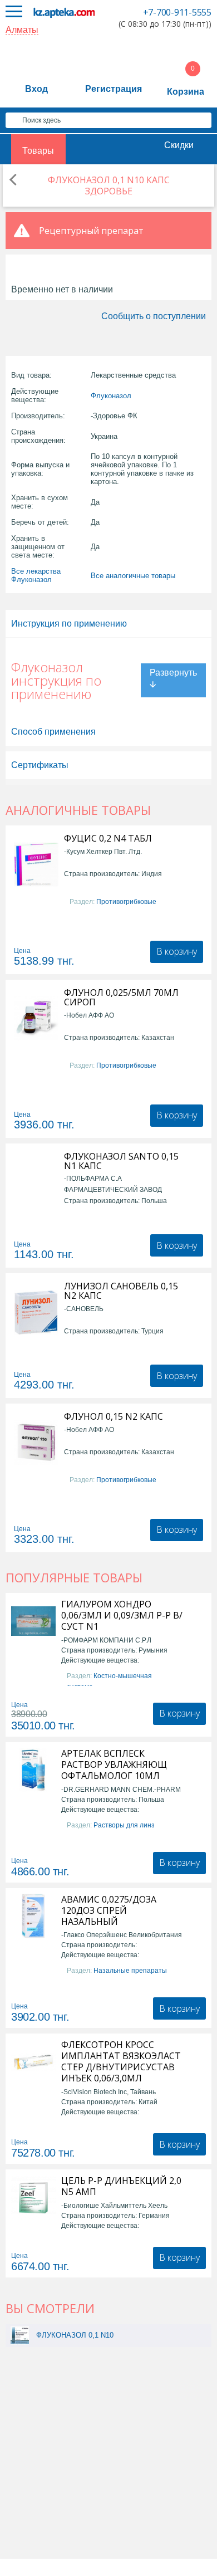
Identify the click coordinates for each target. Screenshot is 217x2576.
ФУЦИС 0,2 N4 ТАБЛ (108, 839)
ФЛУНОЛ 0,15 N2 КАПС (114, 1417)
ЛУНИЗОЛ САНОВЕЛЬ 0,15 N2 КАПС (121, 1291)
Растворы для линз (124, 1825)
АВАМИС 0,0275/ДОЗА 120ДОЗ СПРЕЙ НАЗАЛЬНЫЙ (109, 1910)
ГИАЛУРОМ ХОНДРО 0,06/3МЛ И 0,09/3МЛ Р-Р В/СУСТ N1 (122, 1615)
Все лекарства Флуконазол (36, 575)
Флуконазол (111, 396)
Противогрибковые (126, 902)
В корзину (177, 951)
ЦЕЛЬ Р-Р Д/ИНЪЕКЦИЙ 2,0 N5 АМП (121, 2186)
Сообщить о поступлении (154, 316)
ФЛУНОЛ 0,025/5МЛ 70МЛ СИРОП (121, 998)
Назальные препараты (130, 1971)
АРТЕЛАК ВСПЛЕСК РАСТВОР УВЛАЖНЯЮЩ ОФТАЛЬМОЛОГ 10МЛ (114, 1764)
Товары (38, 151)
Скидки (179, 145)
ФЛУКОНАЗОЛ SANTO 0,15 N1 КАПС (121, 1161)
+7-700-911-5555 (177, 12)
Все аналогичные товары (133, 576)
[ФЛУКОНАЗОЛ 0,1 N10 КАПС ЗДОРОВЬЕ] (20, 2335)
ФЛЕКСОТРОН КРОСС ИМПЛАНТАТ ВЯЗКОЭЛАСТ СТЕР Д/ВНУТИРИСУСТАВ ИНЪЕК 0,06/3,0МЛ (121, 2061)
